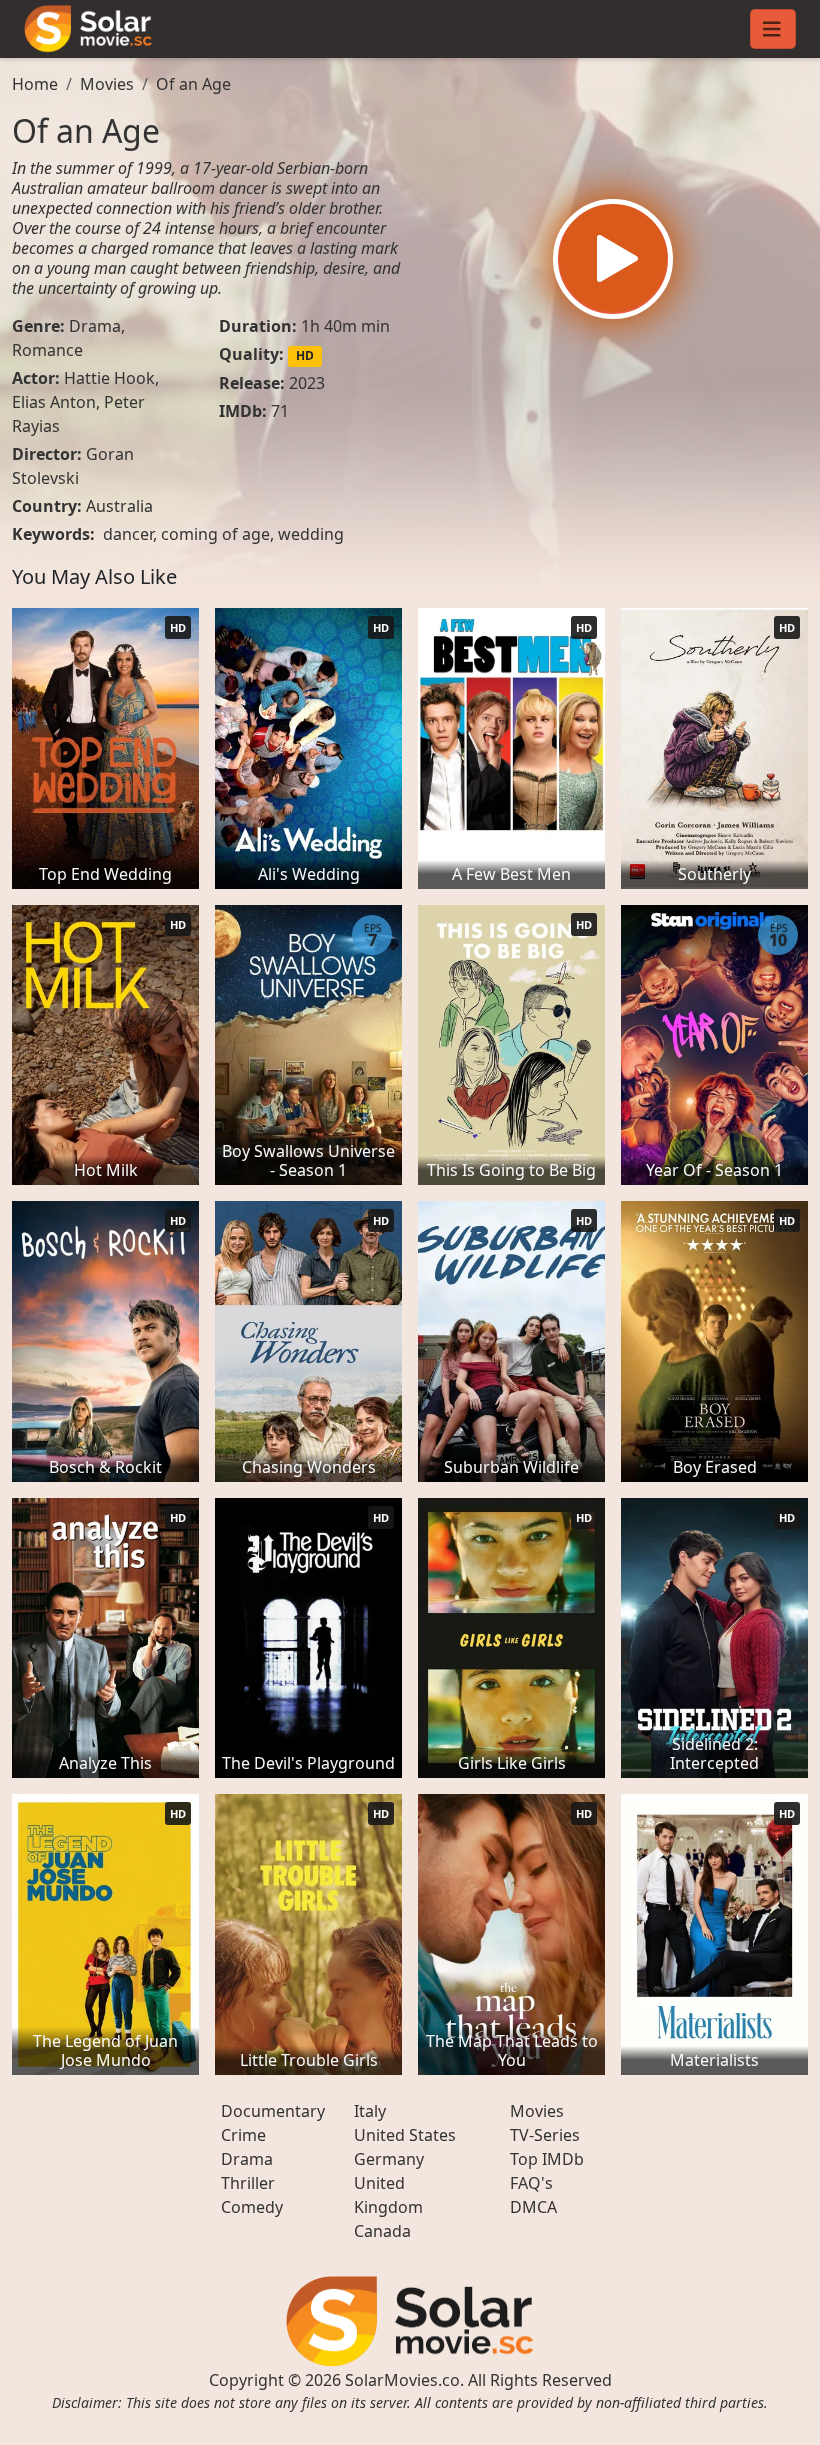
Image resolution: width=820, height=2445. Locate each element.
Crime (243, 2135)
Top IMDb (547, 2159)
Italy (370, 2111)
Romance (47, 350)
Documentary (273, 2111)
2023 (307, 383)
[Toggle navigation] (773, 29)
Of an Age (193, 84)
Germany (389, 2159)
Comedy (252, 2207)
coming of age (215, 534)
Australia (119, 506)
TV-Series (545, 2135)
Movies (107, 84)
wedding (311, 534)
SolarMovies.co (402, 2380)
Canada (382, 2231)
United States (405, 2135)
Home (35, 84)
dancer (128, 534)
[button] (613, 259)
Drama (95, 326)
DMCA (533, 2207)
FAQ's (531, 2183)
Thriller (248, 2183)
